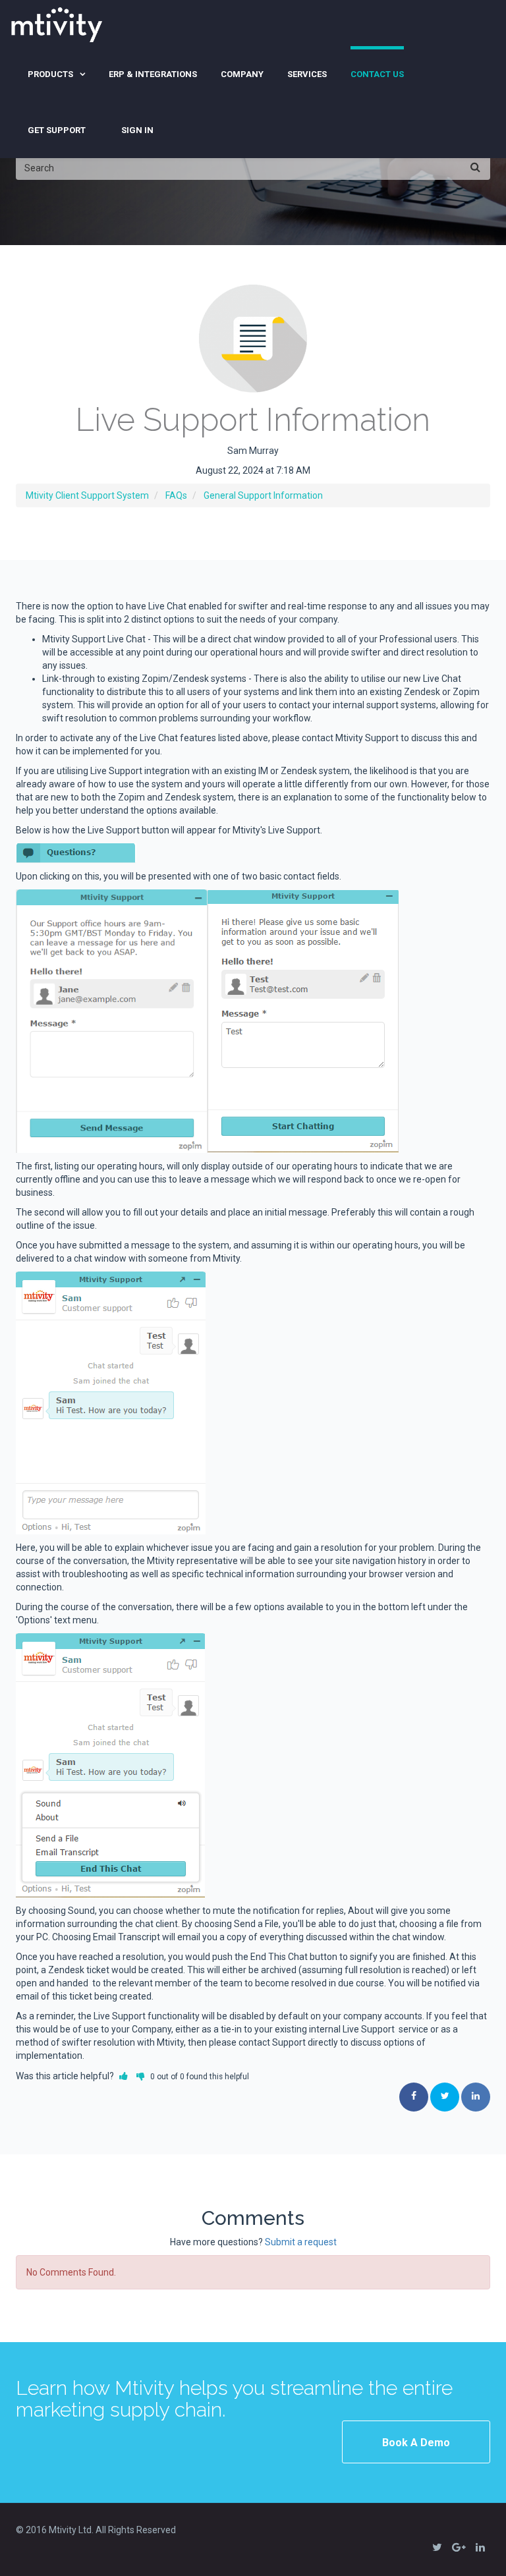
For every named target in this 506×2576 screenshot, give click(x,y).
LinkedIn (476, 2097)
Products (50, 74)
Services (307, 74)
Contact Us (377, 74)
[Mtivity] (57, 23)
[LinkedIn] (480, 2546)
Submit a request (301, 2242)
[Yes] (124, 2076)
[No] (141, 2076)
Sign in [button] (137, 130)
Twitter (445, 2097)
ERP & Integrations (153, 74)
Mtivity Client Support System (87, 495)
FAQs (176, 495)
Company (242, 74)
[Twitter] (437, 2546)
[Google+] (459, 2546)
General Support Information (263, 495)
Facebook (414, 2097)
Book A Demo (416, 2443)
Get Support (57, 130)
